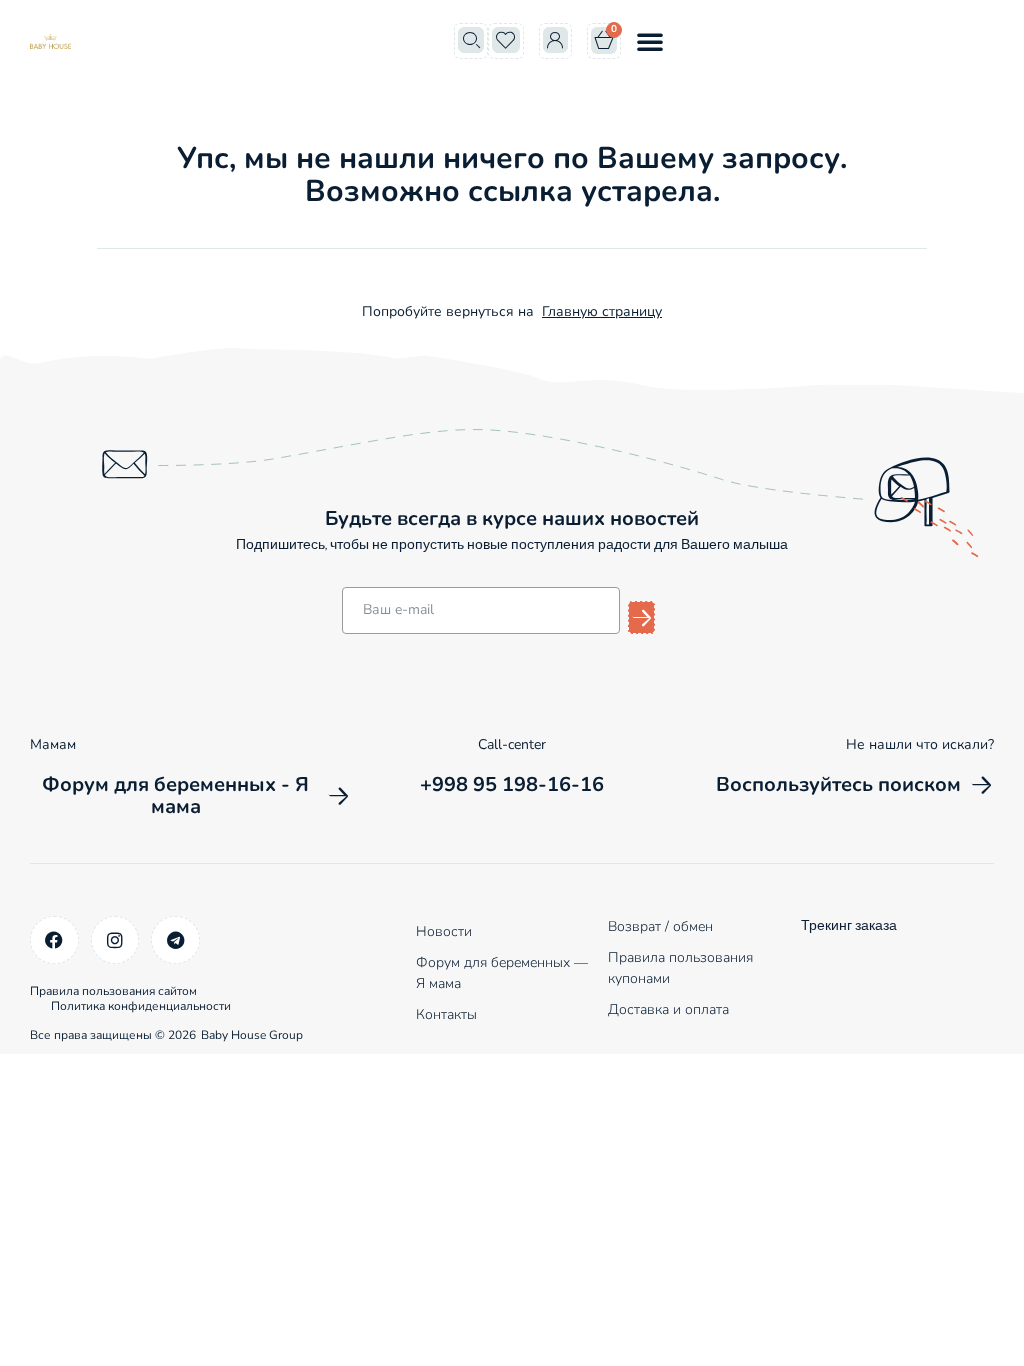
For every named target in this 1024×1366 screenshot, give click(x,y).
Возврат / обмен (660, 926)
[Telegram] (175, 940)
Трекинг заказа (849, 926)
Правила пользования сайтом (113, 991)
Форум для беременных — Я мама (502, 973)
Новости (444, 931)
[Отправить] (641, 617)
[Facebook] (54, 940)
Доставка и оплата (668, 1009)
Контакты (446, 1014)
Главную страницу (602, 311)
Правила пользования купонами (680, 968)
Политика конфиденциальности (141, 1006)
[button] (650, 41)
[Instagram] (115, 940)
